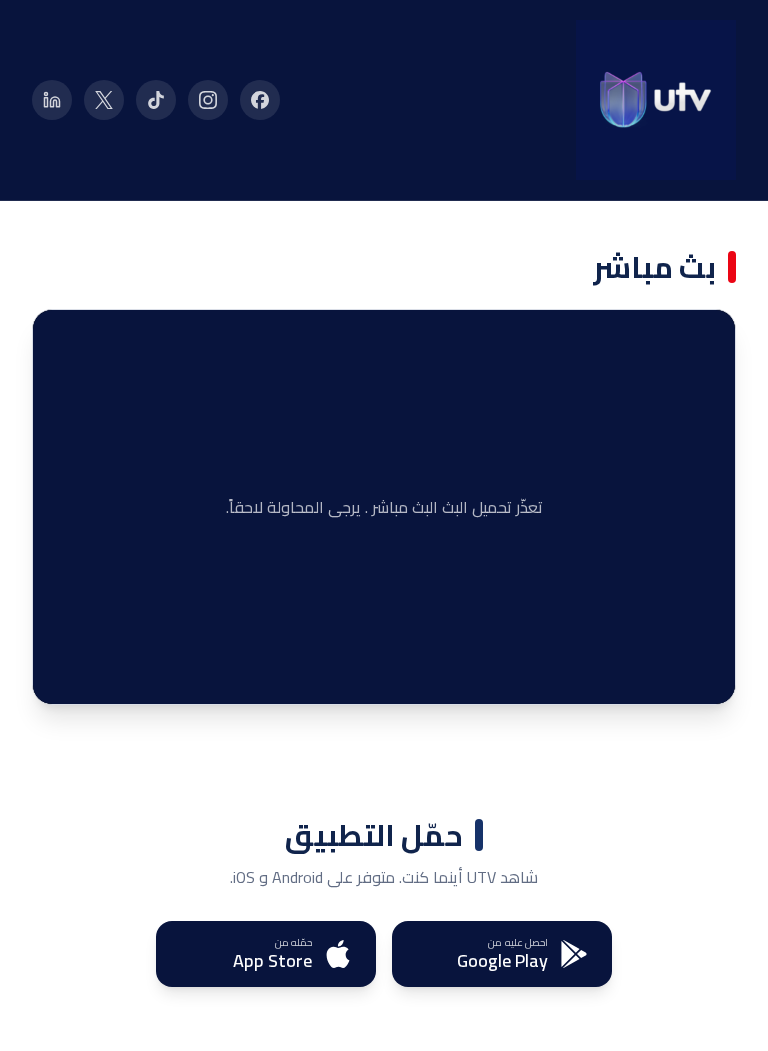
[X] (104, 100)
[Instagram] (208, 100)
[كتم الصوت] (103, 674)
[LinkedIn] (52, 100)
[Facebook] (260, 100)
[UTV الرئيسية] (656, 100)
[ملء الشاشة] (63, 674)
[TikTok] (156, 100)
